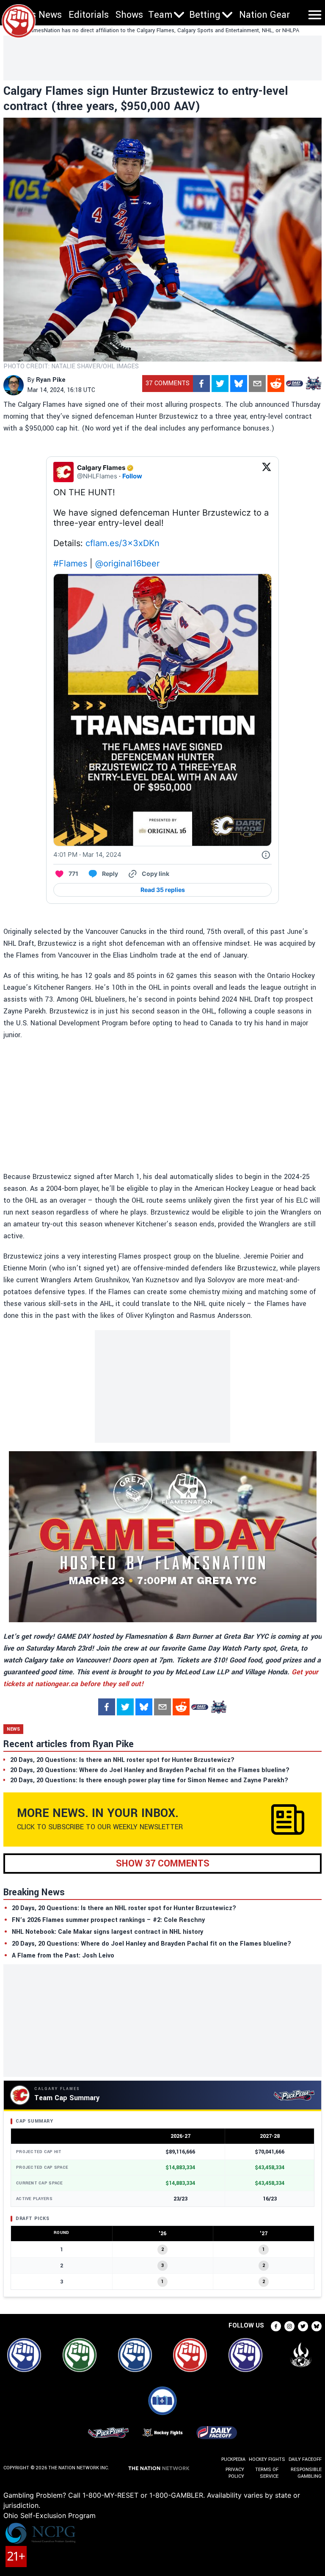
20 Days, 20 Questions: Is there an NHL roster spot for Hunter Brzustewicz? (124, 1908)
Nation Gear (264, 15)
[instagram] (289, 2326)
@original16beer (127, 563)
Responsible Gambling (306, 2473)
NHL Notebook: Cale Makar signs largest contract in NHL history (107, 1932)
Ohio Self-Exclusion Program (50, 2515)
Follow (132, 476)
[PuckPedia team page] (313, 384)
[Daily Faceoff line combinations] (295, 384)
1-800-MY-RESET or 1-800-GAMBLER (143, 2495)
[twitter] (220, 384)
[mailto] (257, 384)
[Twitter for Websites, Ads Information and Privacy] (266, 855)
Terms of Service (267, 2473)
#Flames (70, 563)
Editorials (89, 15)
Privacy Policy (235, 2473)
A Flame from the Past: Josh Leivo (63, 1956)
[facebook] (201, 384)
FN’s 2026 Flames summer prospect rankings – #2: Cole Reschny (108, 1920)
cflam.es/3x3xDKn (123, 543)
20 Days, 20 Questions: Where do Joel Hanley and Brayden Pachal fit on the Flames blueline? (151, 1944)
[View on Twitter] (267, 472)
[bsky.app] (239, 384)
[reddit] (276, 384)
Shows (129, 15)
